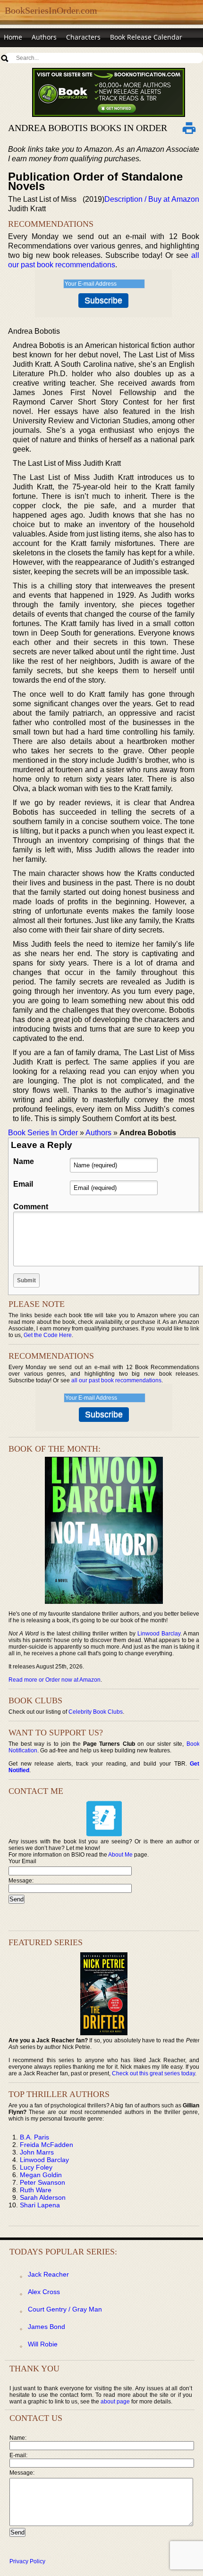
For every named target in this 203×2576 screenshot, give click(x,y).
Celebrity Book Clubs (96, 1712)
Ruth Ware (36, 2190)
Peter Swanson (42, 2182)
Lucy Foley (36, 2167)
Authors (44, 37)
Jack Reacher (48, 2274)
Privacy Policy (27, 2561)
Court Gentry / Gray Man (65, 2309)
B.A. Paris (34, 2137)
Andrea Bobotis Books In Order (88, 128)
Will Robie (43, 2344)
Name (24, 1161)
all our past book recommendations (116, 1380)
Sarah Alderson (43, 2197)
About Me (120, 1855)
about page (115, 2402)
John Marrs (37, 2152)
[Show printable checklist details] (189, 128)
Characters (83, 37)
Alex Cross (44, 2292)
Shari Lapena (40, 2205)
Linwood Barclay (159, 1634)
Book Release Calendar (146, 37)
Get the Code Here (48, 1335)
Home (13, 37)
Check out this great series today (153, 2073)
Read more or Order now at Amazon (55, 1680)
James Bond (47, 2327)
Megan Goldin (41, 2175)
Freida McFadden (47, 2145)
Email (23, 1184)
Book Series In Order (43, 1133)
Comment (31, 1207)
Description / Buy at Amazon (152, 199)
